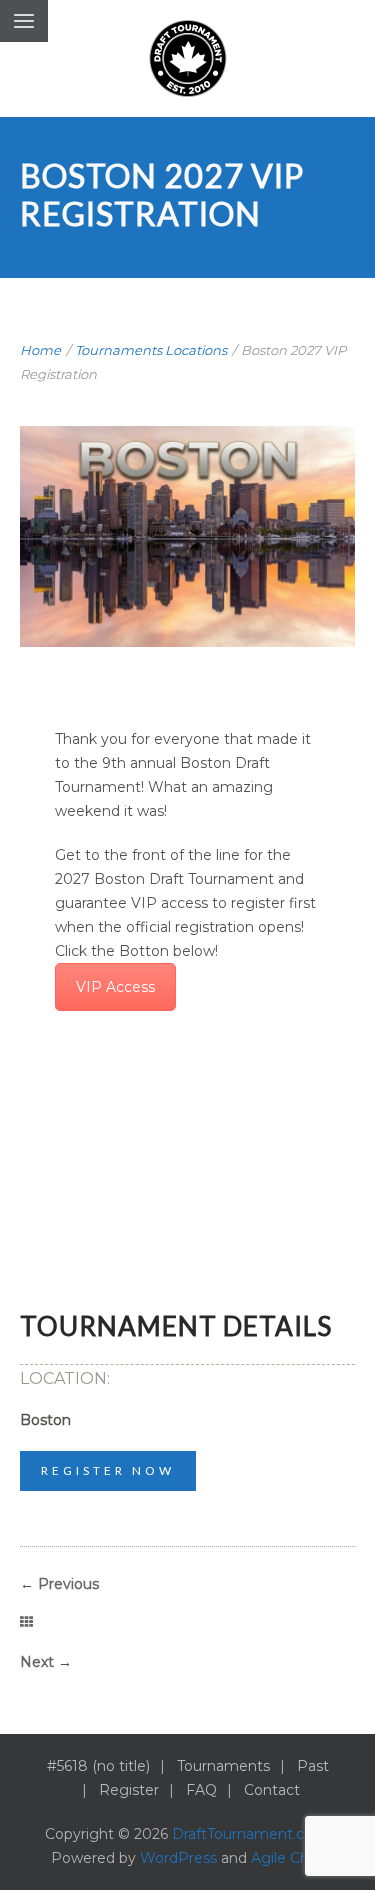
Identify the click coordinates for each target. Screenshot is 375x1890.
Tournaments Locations (151, 350)
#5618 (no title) (98, 1766)
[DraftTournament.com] (188, 58)
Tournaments (223, 1766)
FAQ (201, 1790)
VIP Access (115, 987)
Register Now (108, 1470)
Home (40, 350)
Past (313, 1766)
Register (129, 1790)
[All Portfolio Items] (26, 1623)
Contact (272, 1790)
